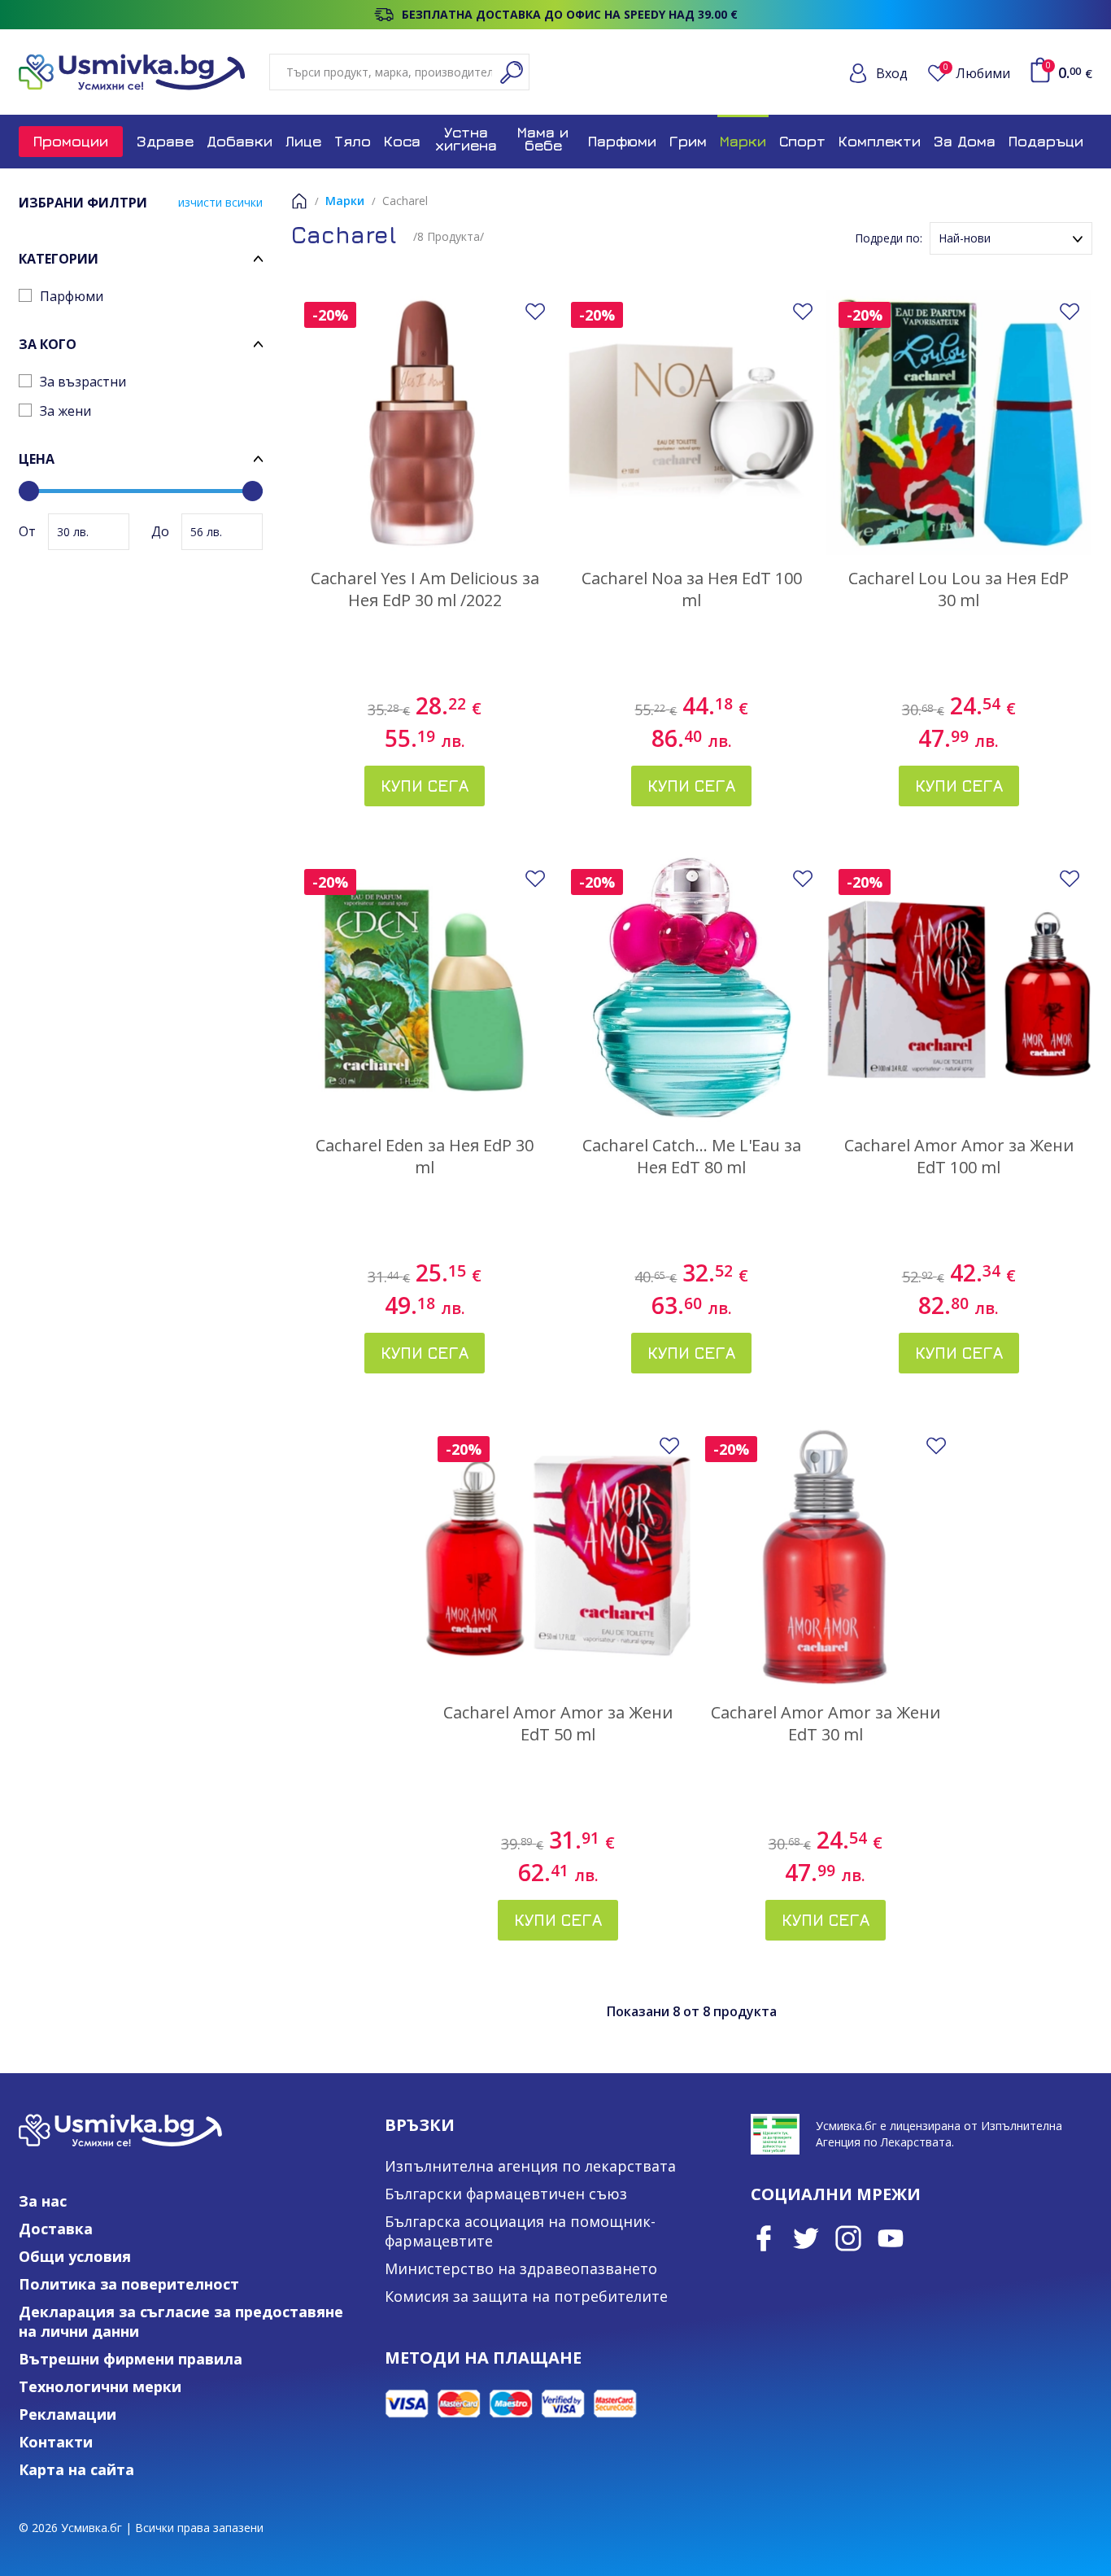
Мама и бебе (543, 139)
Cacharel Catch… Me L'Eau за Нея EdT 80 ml (692, 1156)
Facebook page (764, 2238)
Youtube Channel (891, 2238)
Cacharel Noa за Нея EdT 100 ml (692, 589)
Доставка (56, 2229)
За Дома (965, 141)
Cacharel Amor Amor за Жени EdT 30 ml (826, 1723)
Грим (688, 141)
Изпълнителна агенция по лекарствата (530, 2166)
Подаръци (1046, 141)
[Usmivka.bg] (132, 72)
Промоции (71, 141)
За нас (43, 2201)
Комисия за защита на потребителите (526, 2296)
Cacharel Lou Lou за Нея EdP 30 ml (959, 589)
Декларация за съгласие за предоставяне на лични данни (181, 2321)
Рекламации (68, 2414)
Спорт (802, 141)
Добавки (240, 141)
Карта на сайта (76, 2469)
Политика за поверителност (129, 2284)
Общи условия (75, 2256)
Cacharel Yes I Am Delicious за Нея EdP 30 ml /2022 (425, 589)
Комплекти (880, 141)
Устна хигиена (466, 139)
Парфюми (622, 141)
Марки (743, 141)
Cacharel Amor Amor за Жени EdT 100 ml (959, 1156)
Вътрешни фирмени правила (131, 2359)
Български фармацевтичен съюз (506, 2194)
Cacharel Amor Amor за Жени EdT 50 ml (558, 1723)
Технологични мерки (100, 2386)
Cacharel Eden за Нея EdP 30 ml (425, 1156)
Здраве (165, 141)
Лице (303, 141)
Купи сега (425, 786)
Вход (892, 73)
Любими (977, 73)
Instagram (848, 2238)
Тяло (353, 141)
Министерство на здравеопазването (521, 2268)
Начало (299, 201)
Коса (402, 141)
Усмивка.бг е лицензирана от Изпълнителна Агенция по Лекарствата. (939, 2134)
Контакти (56, 2442)
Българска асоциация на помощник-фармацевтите (520, 2231)
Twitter (806, 2238)
